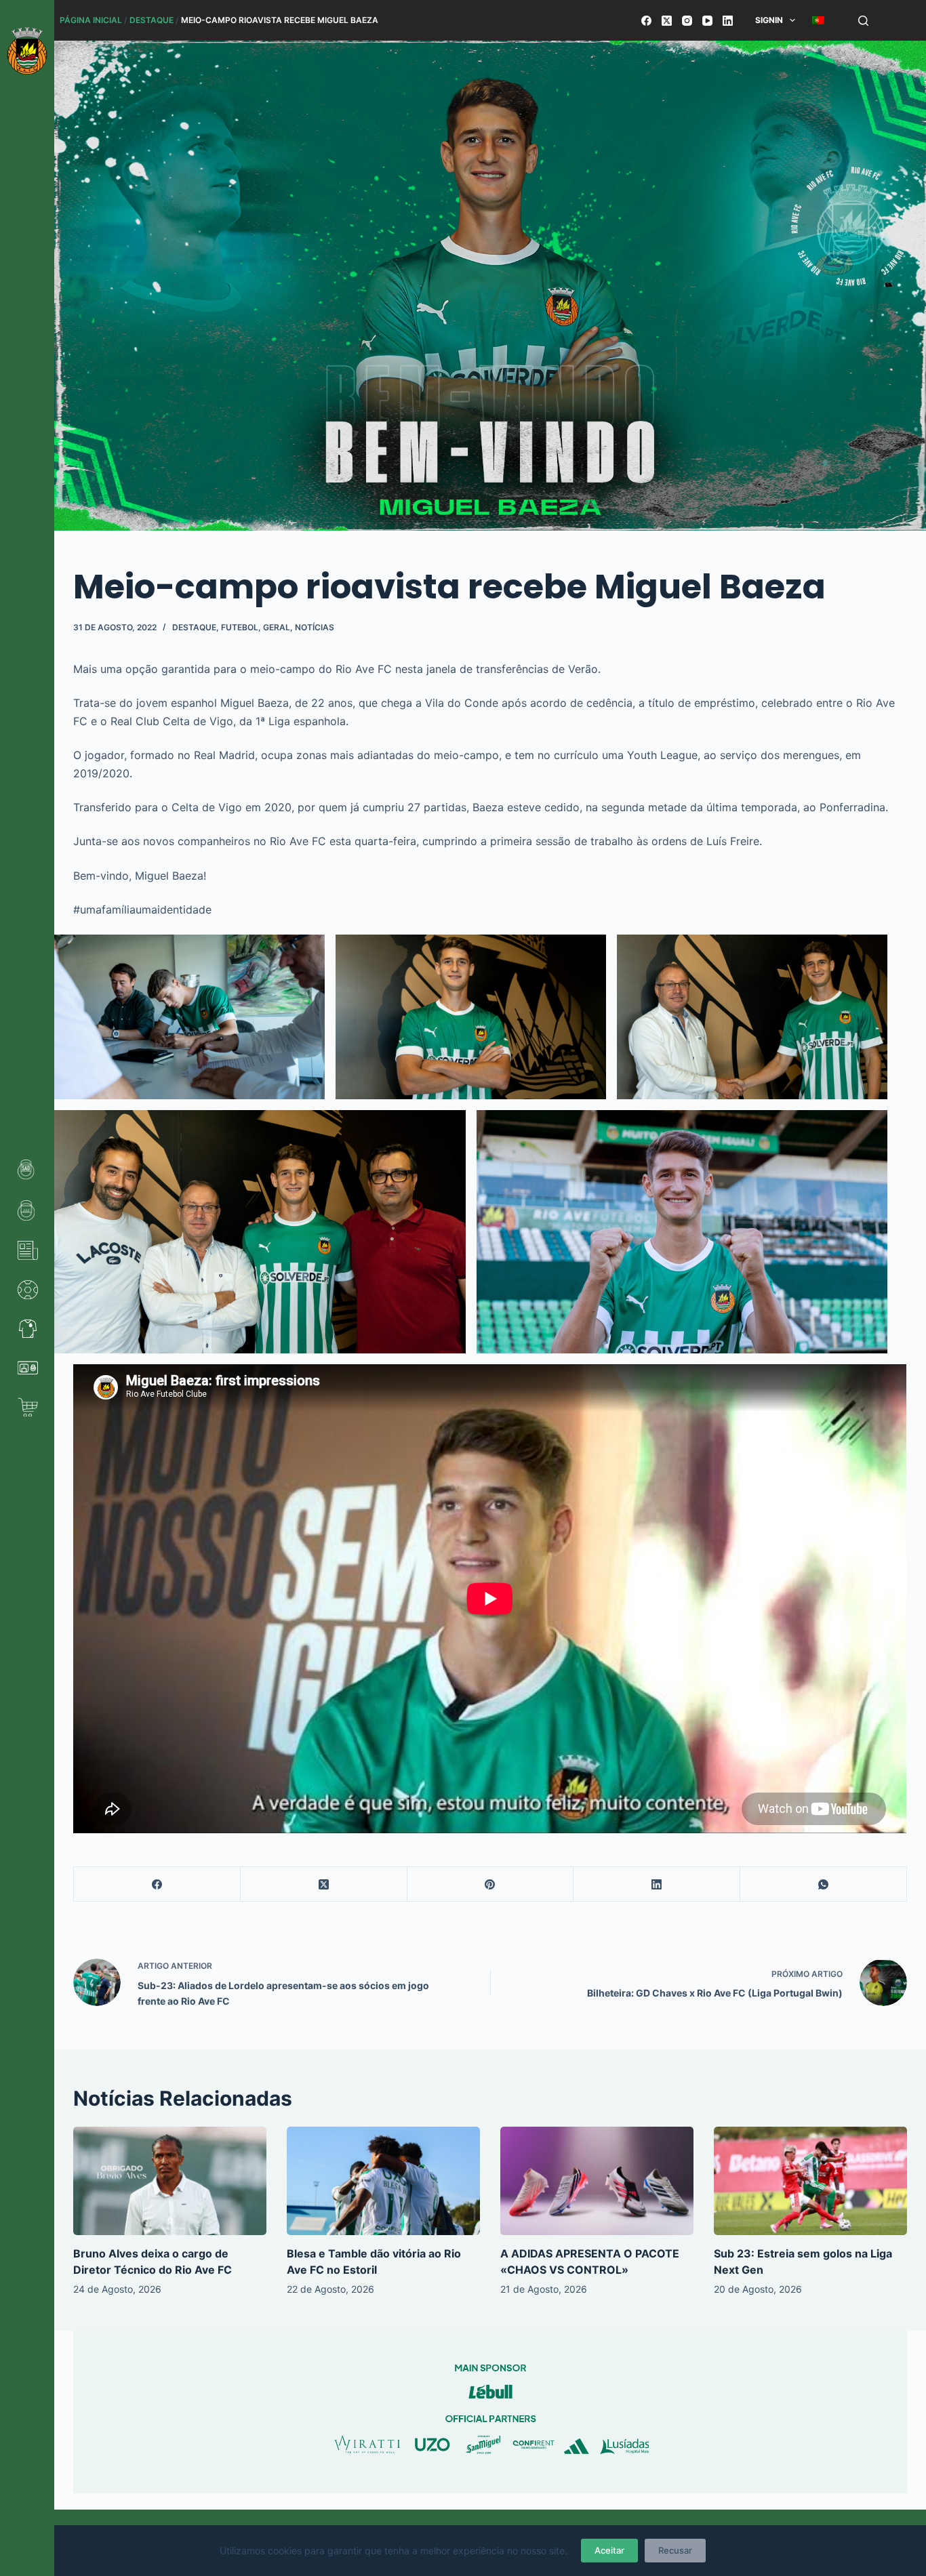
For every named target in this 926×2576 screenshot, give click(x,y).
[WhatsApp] (824, 1884)
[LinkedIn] (728, 21)
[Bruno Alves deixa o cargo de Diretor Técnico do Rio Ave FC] (170, 2181)
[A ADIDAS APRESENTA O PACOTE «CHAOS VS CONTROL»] (597, 2181)
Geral (277, 627)
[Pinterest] (491, 1884)
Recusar (675, 2550)
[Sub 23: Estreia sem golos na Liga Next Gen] (810, 2181)
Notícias (315, 627)
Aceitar (609, 2550)
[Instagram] (687, 21)
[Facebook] (646, 21)
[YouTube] (707, 21)
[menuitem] (819, 20)
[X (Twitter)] (667, 21)
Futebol (240, 627)
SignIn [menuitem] (769, 20)
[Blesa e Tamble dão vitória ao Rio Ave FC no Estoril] (383, 2181)
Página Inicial (91, 20)
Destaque (152, 20)
